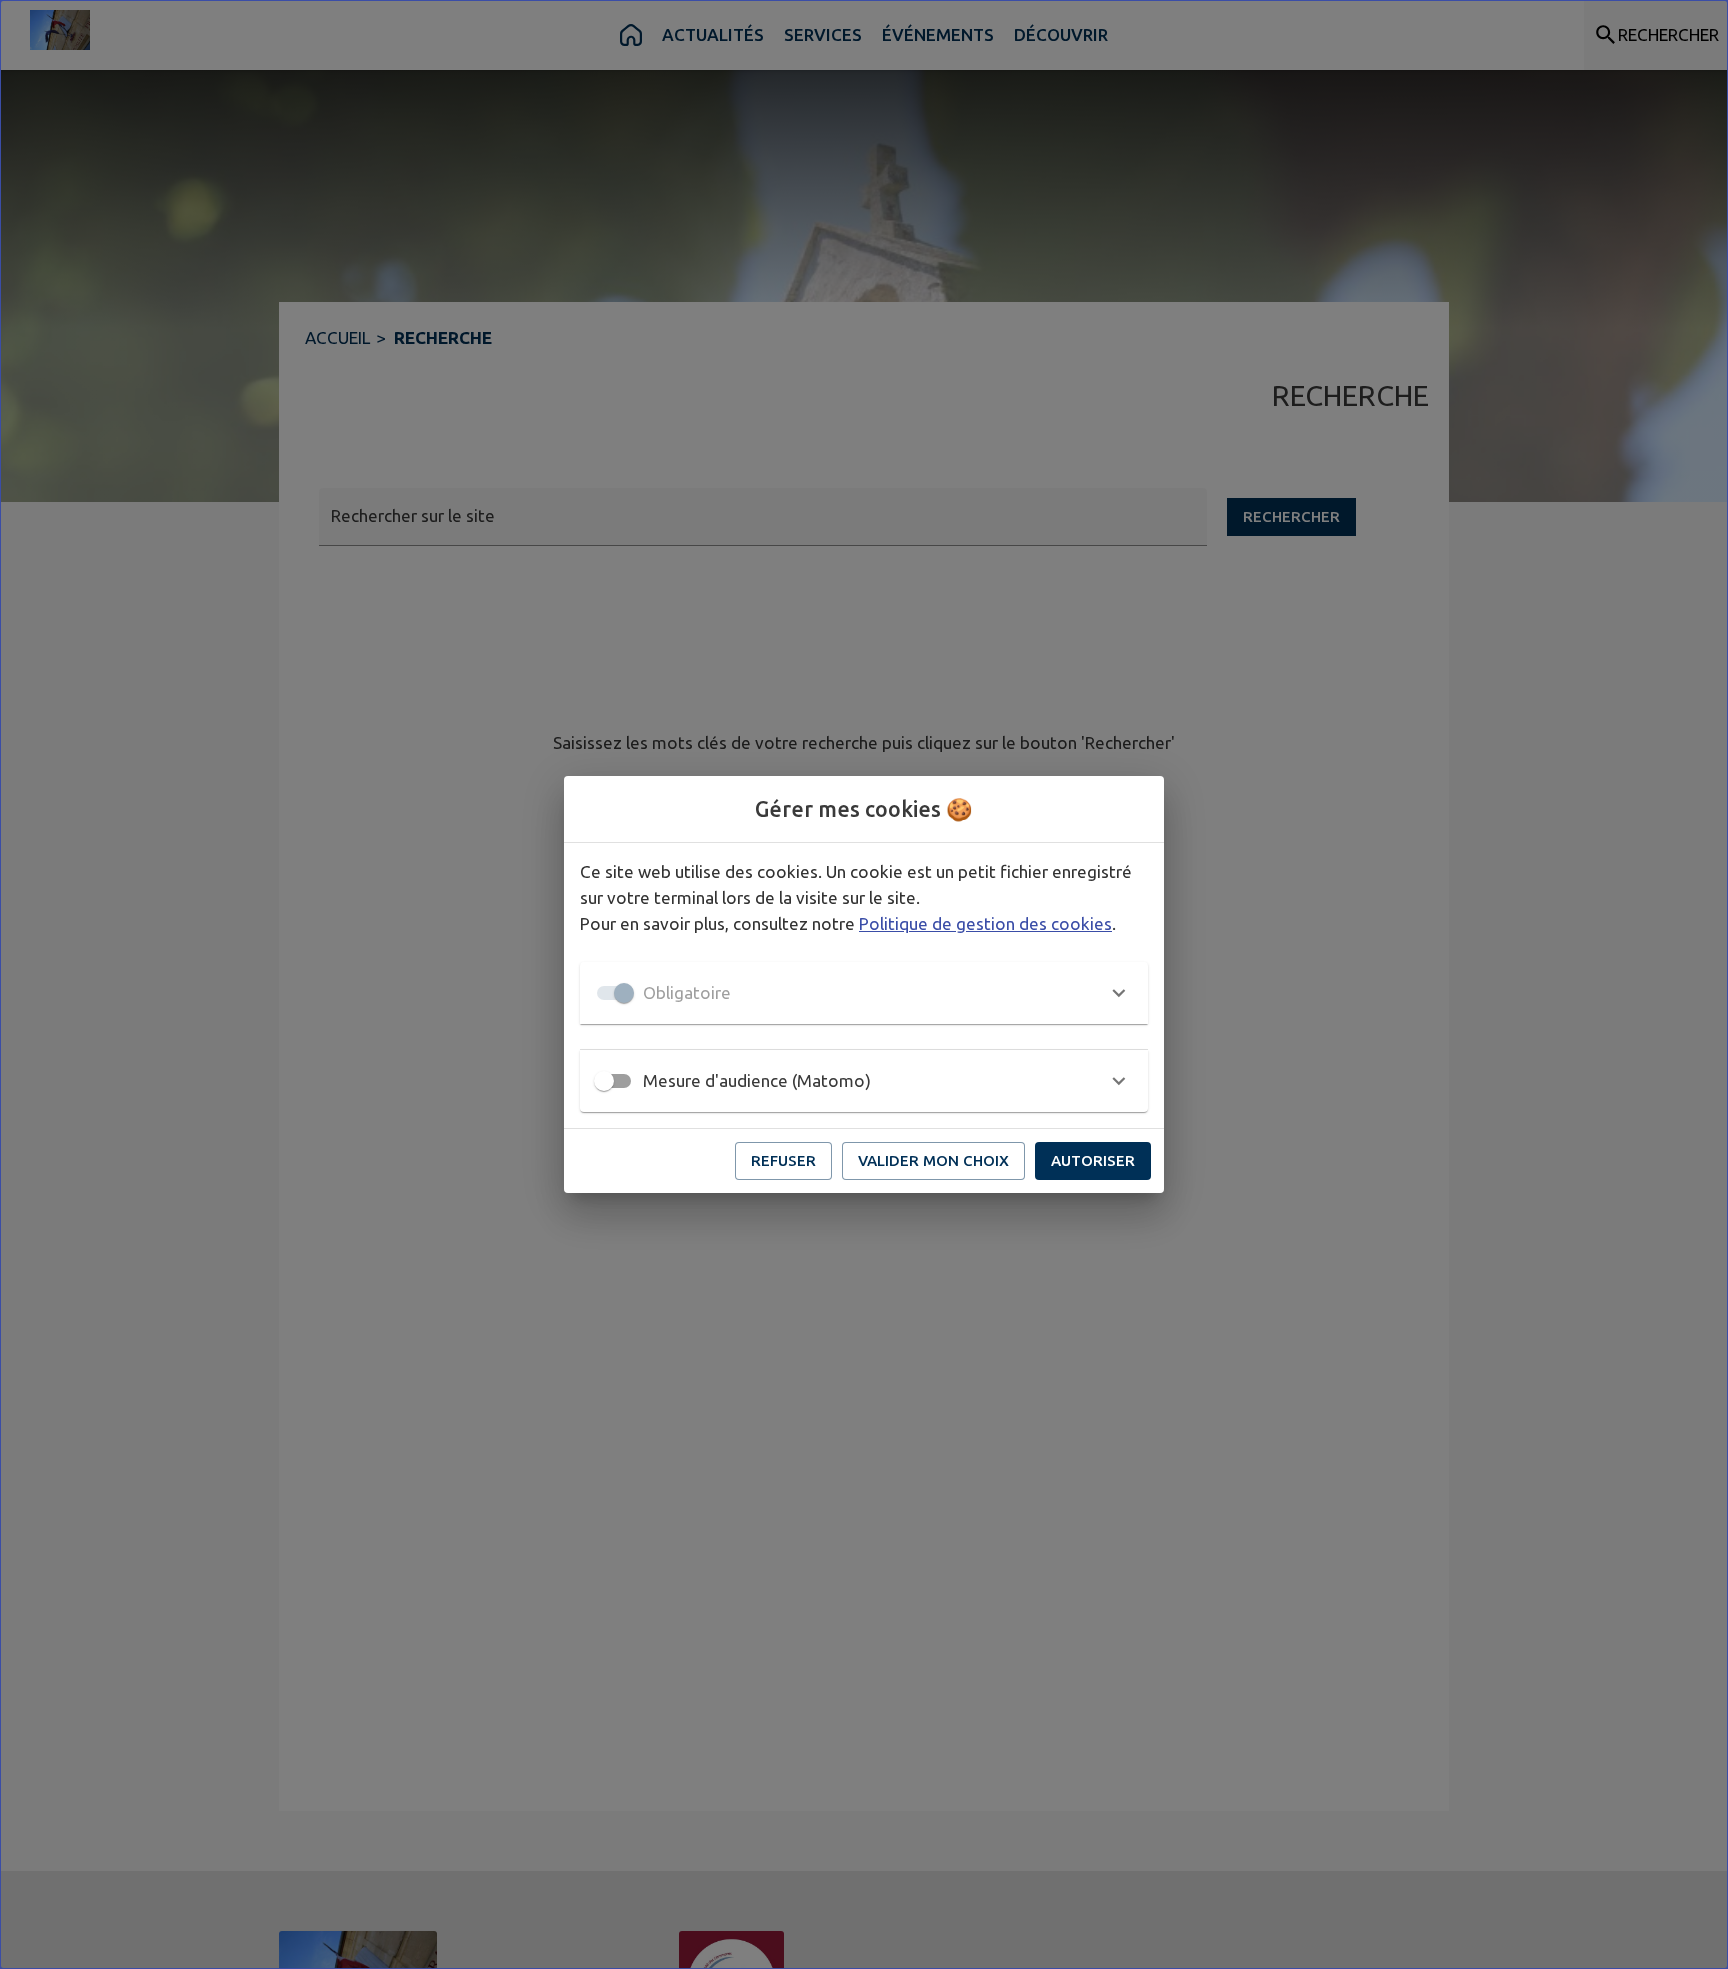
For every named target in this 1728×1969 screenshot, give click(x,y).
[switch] (604, 1081)
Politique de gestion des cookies (985, 923)
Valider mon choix (933, 1160)
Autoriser (1093, 1160)
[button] (864, 993)
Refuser (783, 1160)
